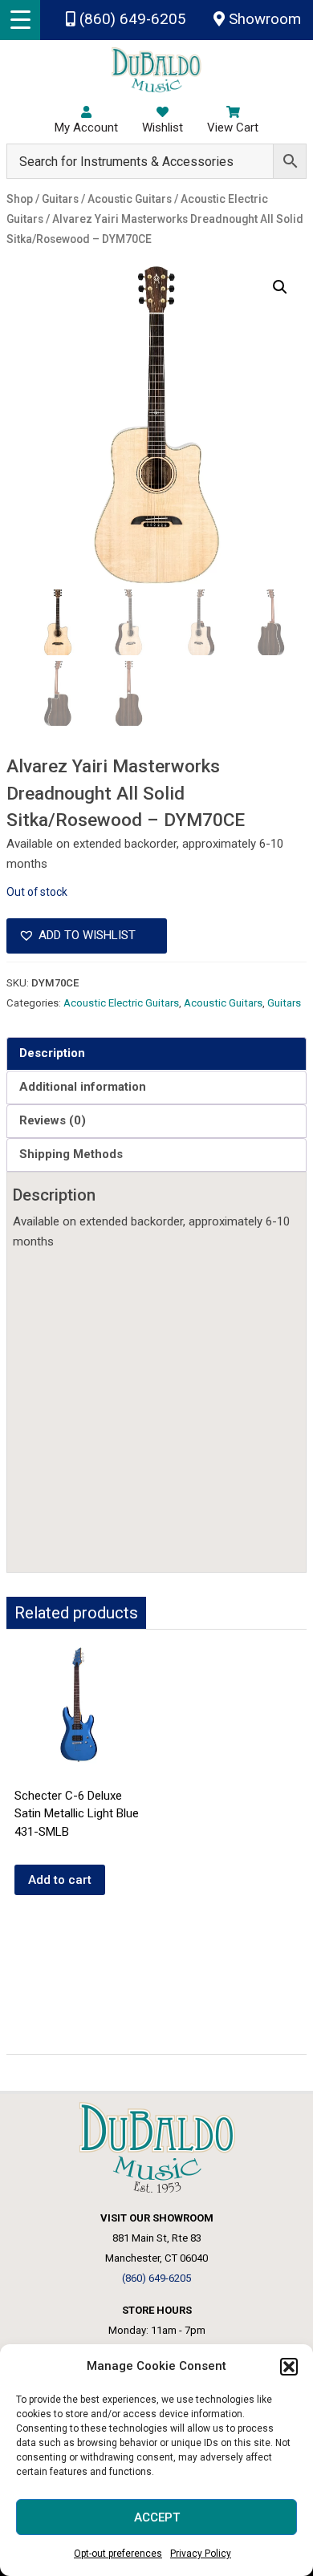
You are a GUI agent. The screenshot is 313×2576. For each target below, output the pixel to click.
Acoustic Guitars (223, 1003)
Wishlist (163, 128)
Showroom (263, 19)
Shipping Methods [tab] (71, 1154)
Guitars (284, 1003)
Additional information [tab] (83, 1087)
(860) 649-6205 (131, 19)
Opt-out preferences (118, 2554)
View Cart (233, 128)
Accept (157, 2517)
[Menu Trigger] (20, 20)
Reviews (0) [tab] (53, 1120)
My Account (86, 128)
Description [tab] (52, 1053)
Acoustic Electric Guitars (121, 1003)
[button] (289, 2367)
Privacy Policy (201, 2554)
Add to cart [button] (60, 1880)
